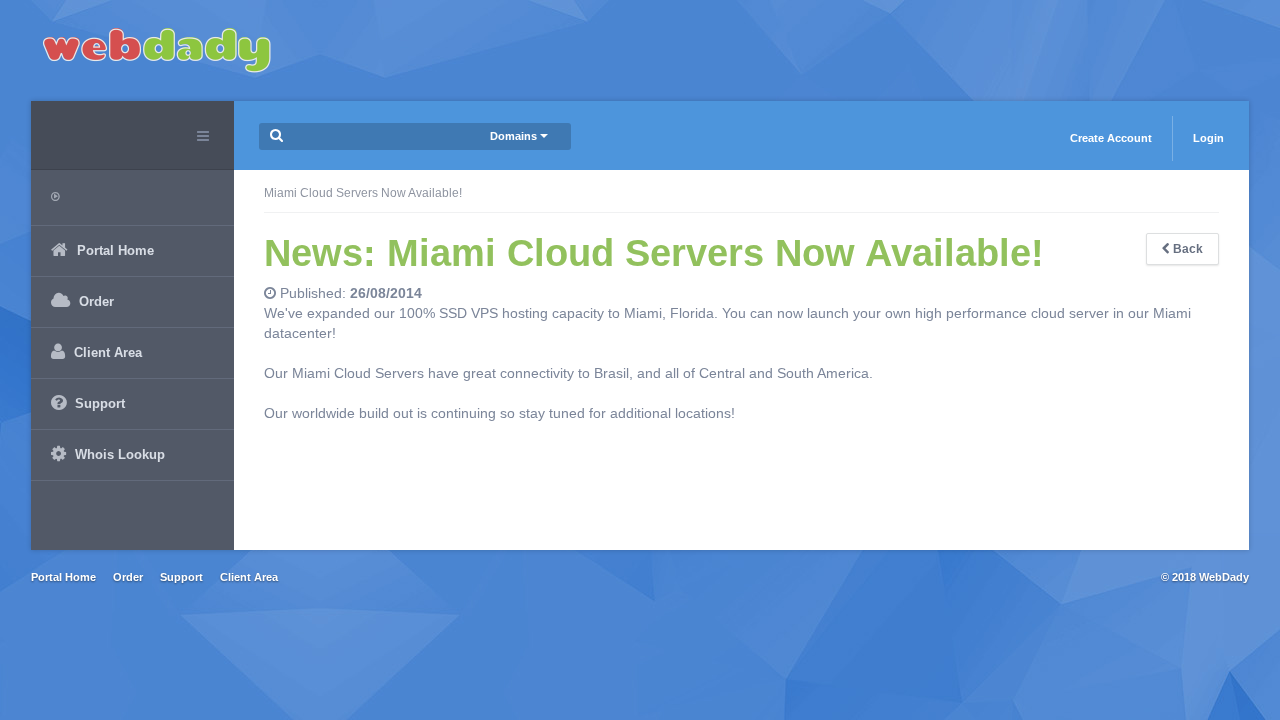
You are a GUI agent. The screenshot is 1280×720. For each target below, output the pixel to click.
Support (181, 577)
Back (1186, 249)
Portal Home (63, 577)
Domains (515, 136)
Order (128, 577)
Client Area (249, 577)
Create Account (1111, 138)
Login (1208, 138)
